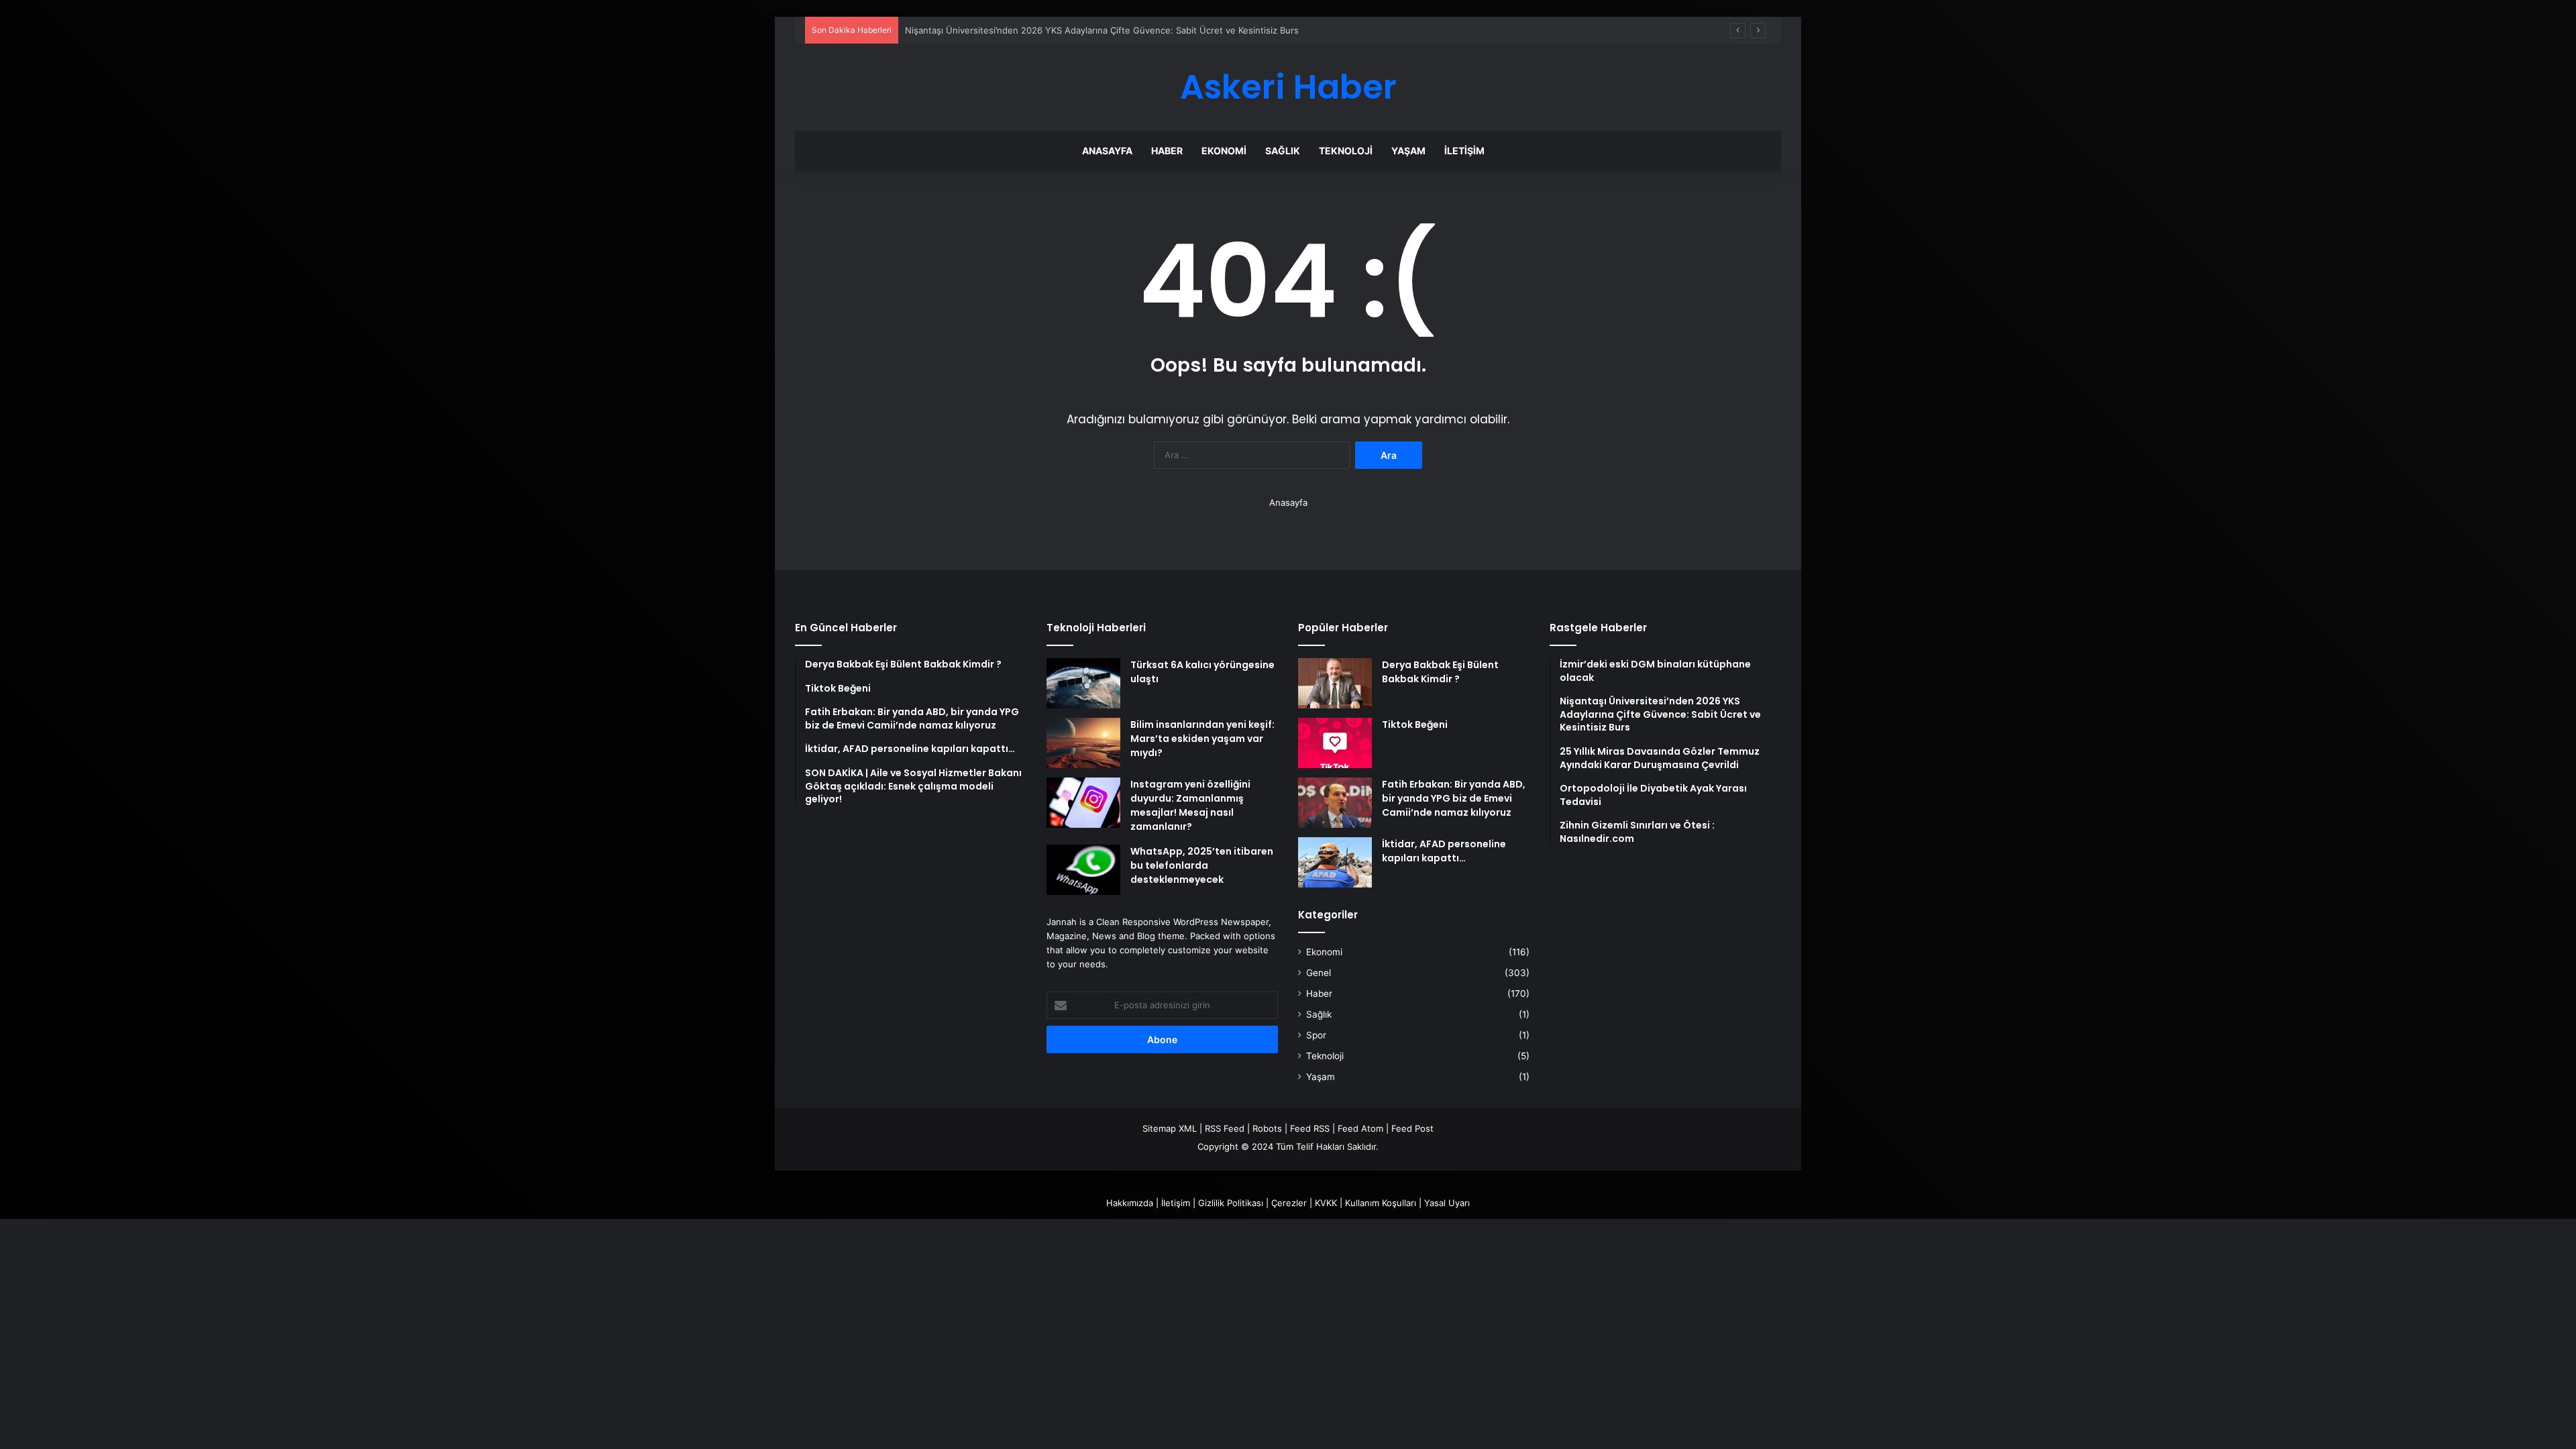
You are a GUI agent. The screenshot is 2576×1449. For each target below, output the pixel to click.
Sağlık (1283, 151)
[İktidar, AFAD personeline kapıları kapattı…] (1335, 862)
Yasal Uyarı (1447, 1203)
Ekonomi (1224, 151)
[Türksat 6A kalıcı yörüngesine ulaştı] (1083, 683)
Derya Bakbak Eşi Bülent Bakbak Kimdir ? (1440, 672)
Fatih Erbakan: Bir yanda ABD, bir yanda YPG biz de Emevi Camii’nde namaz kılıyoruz (1454, 798)
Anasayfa (1107, 151)
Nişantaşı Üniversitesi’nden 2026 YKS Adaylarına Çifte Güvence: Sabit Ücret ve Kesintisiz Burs (1102, 30)
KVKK (1326, 1203)
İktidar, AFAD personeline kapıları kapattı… (1444, 851)
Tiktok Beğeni (1415, 724)
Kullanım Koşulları (1381, 1203)
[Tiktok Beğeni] (1335, 743)
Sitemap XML (1170, 1128)
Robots (1267, 1128)
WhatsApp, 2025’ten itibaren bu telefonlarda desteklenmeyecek (1202, 865)
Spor (1316, 1035)
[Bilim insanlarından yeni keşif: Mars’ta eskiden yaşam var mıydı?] (1083, 743)
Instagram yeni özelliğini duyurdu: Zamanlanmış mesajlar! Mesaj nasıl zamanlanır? (1190, 805)
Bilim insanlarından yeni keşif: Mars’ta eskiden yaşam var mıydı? (1202, 739)
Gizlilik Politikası (1231, 1203)
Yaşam (1408, 151)
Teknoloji (1346, 151)
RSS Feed (1225, 1128)
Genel (1319, 973)
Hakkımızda (1130, 1203)
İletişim (1464, 151)
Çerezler (1289, 1203)
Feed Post (1412, 1128)
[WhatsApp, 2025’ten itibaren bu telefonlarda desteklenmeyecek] (1083, 870)
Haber (1167, 151)
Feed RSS (1310, 1128)
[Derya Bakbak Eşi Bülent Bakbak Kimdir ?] (1335, 683)
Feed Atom (1360, 1128)
